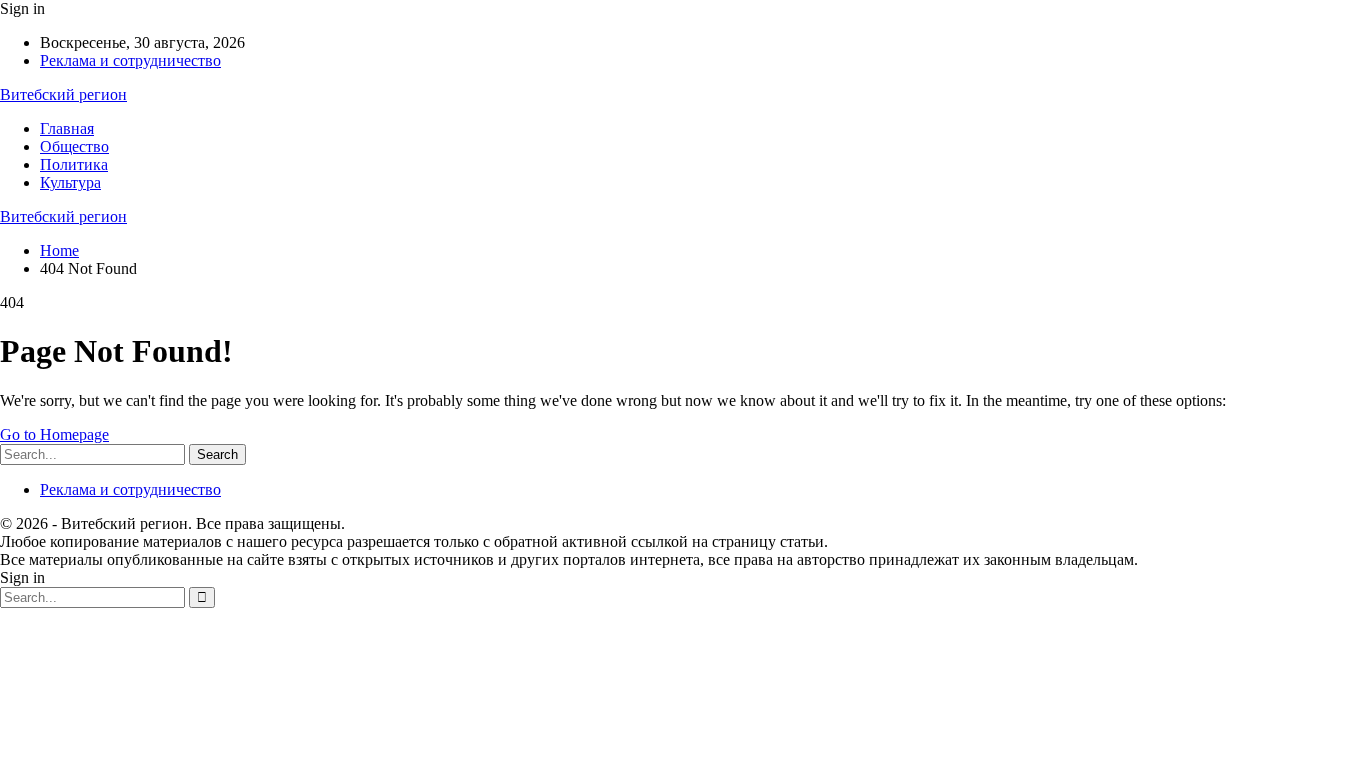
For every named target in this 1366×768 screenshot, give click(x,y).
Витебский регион (63, 94)
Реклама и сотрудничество (130, 60)
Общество (74, 146)
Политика (74, 164)
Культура (70, 182)
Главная (67, 128)
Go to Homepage (54, 434)
